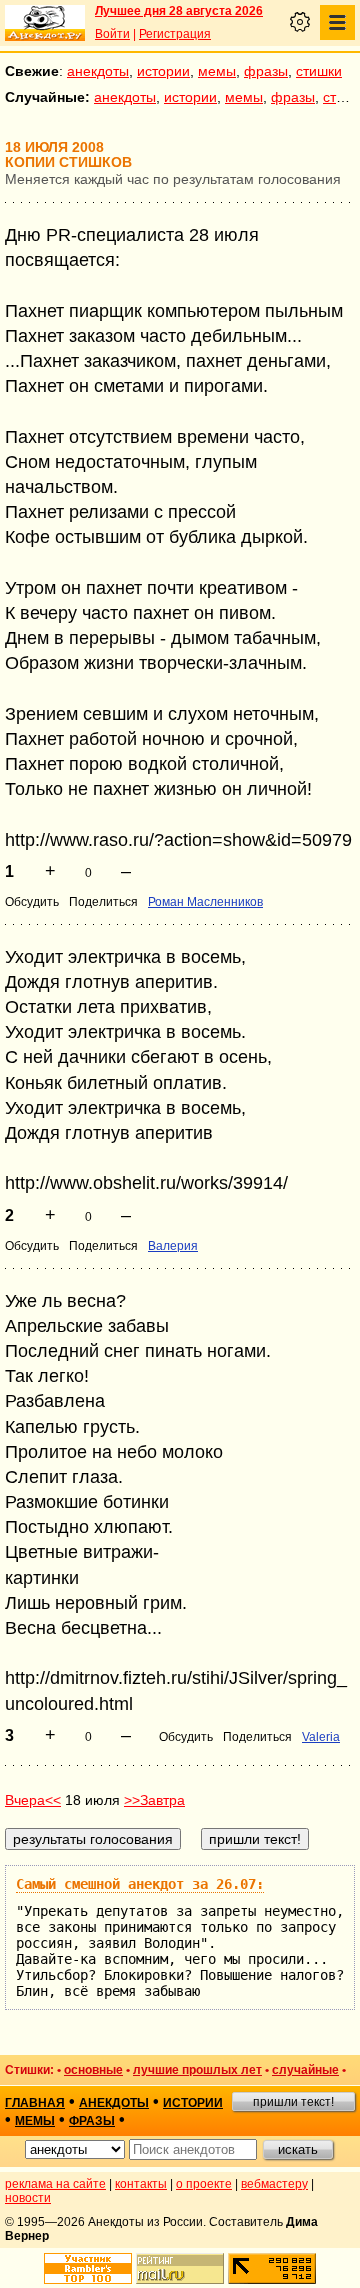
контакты (141, 2184)
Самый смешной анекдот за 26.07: (140, 1884)
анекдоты (98, 71)
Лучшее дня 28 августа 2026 (179, 11)
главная (35, 2103)
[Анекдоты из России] (45, 23)
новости (28, 2198)
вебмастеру (274, 2184)
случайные (305, 2070)
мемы (217, 71)
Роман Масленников (205, 902)
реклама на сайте (55, 2184)
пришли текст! (293, 2102)
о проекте (204, 2184)
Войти (112, 34)
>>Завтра (154, 1800)
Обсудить (32, 902)
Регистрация (175, 34)
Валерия (173, 1246)
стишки (319, 71)
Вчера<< (33, 1800)
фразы (266, 71)
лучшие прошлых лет (197, 2070)
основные (93, 2070)
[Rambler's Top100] (88, 2268)
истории (163, 71)
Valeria (321, 1737)
